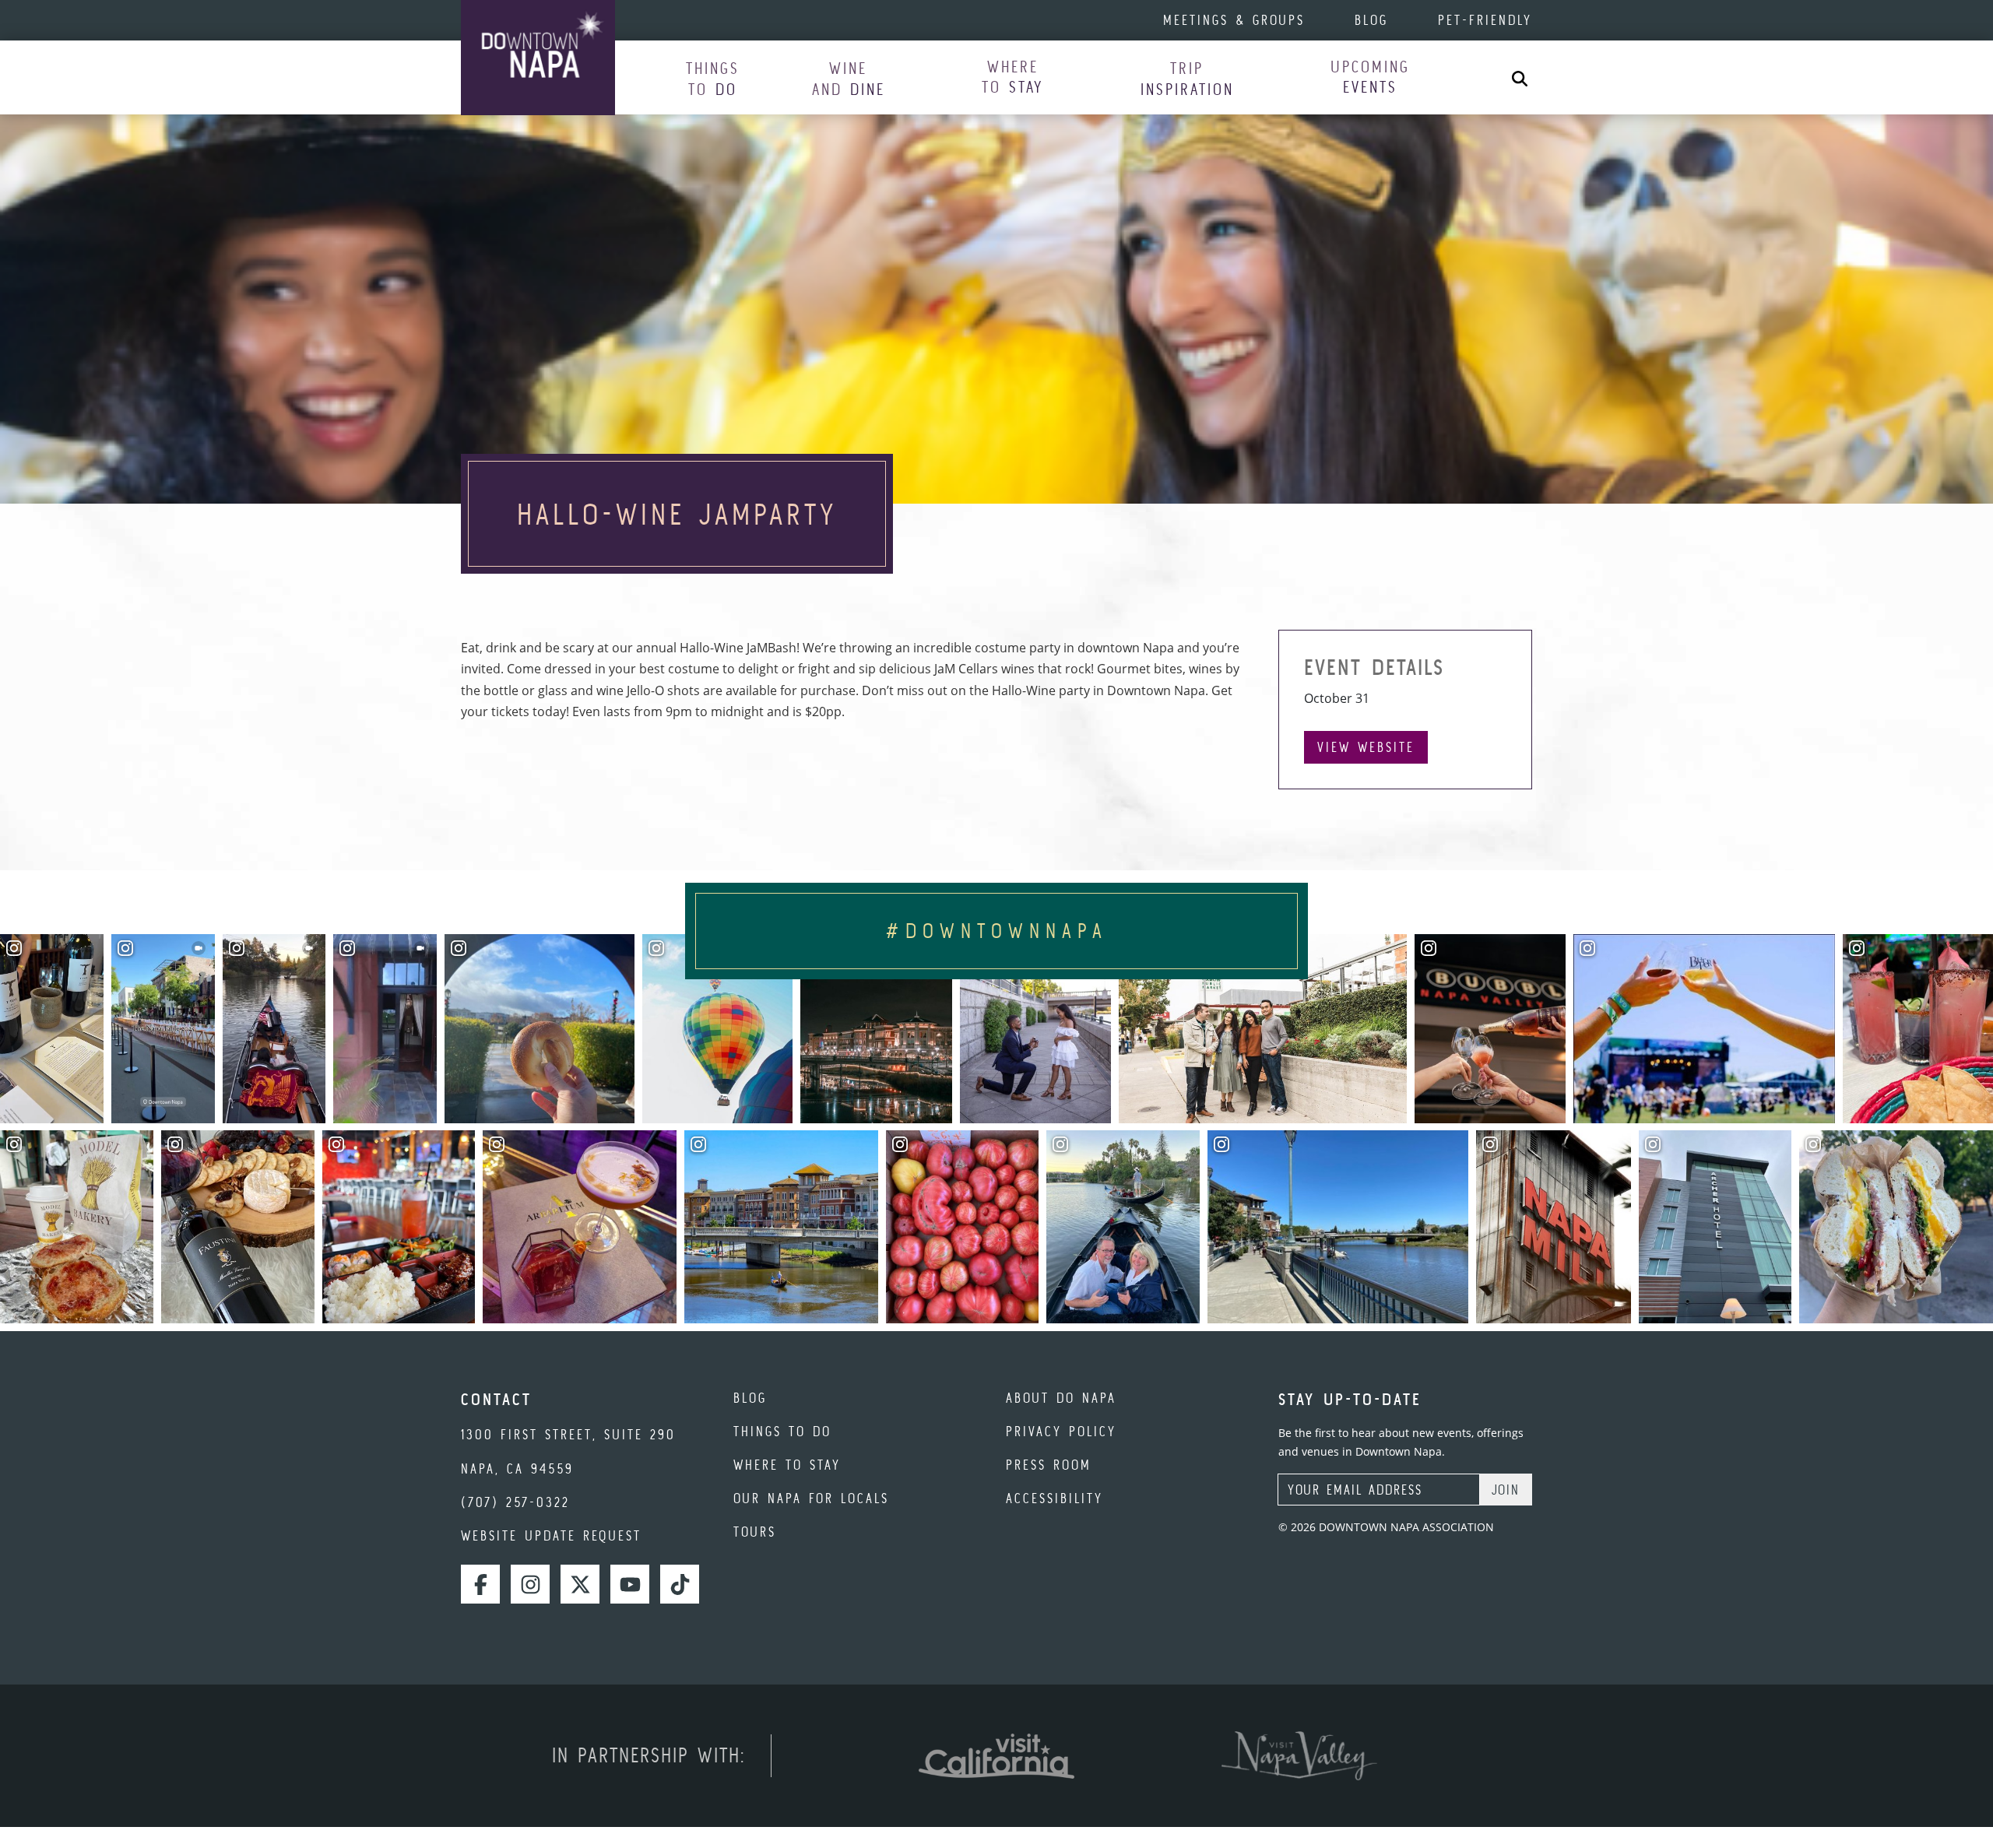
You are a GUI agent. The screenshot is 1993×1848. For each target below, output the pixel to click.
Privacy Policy (1061, 1431)
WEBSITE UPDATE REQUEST (551, 1535)
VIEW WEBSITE (1366, 747)
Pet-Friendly (1485, 20)
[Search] (1520, 77)
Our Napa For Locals (811, 1498)
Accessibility (1054, 1498)
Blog (1371, 20)
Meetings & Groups (1234, 20)
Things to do (782, 1431)
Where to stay (787, 1465)
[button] (713, 78)
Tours (755, 1532)
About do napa (1061, 1398)
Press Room (1049, 1465)
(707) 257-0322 (515, 1502)
